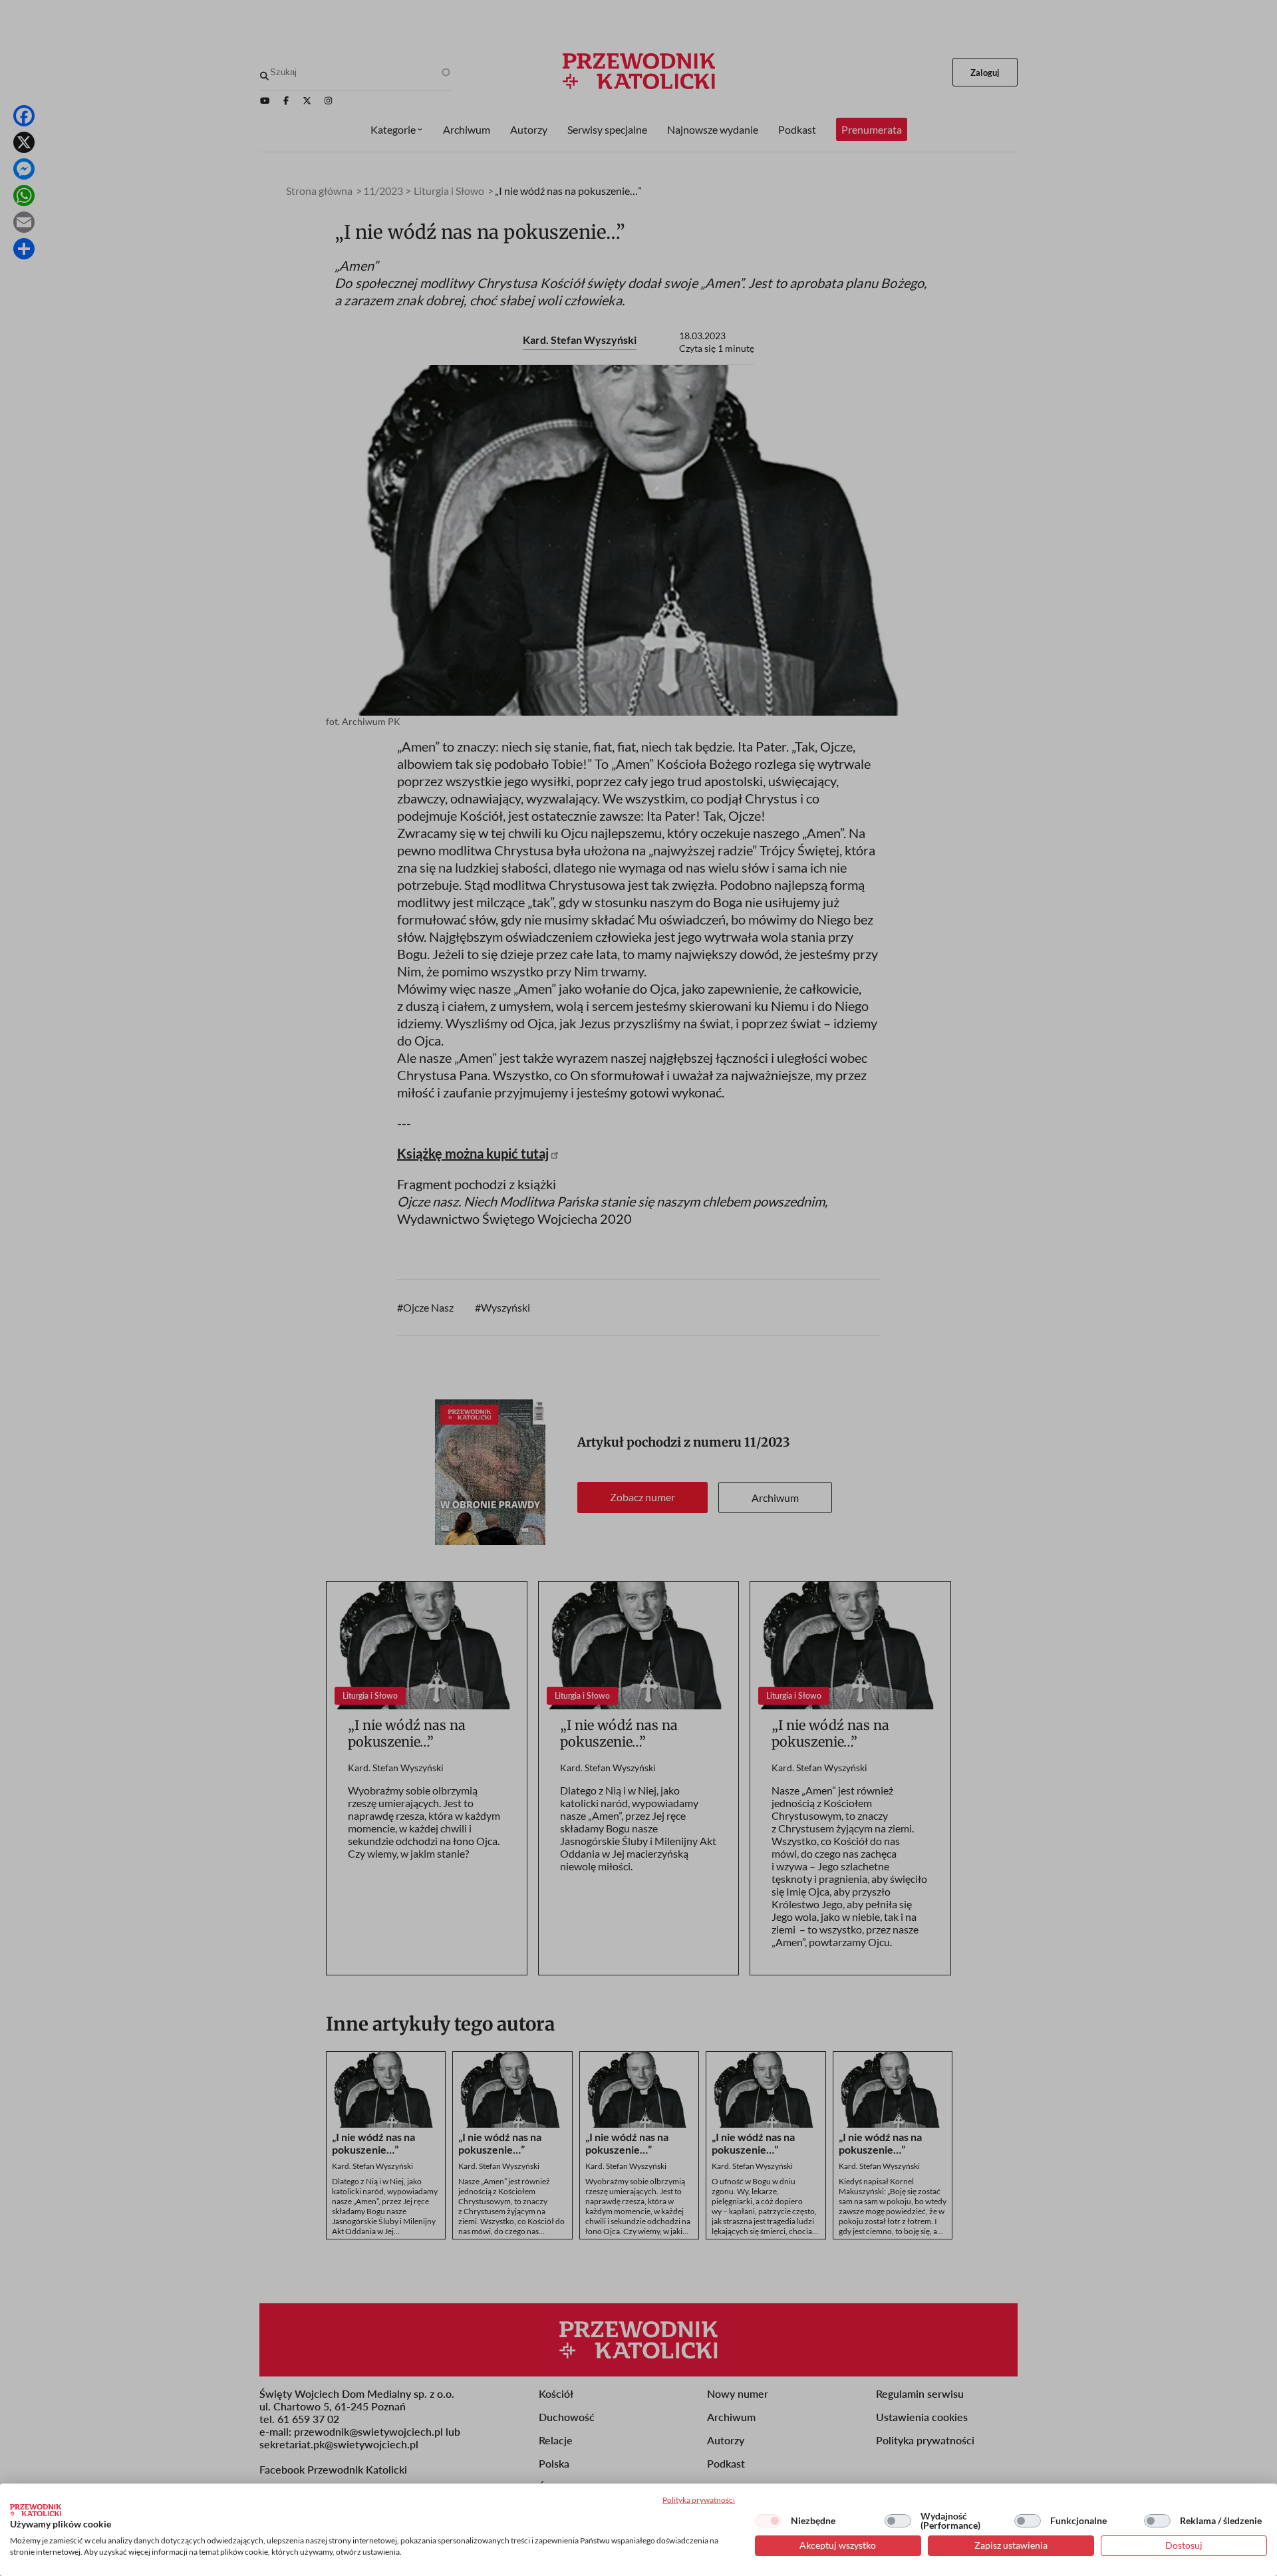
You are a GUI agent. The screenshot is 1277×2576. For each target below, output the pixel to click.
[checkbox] (768, 2521)
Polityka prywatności (699, 2500)
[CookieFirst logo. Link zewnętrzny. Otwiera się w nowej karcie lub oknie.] (36, 2510)
